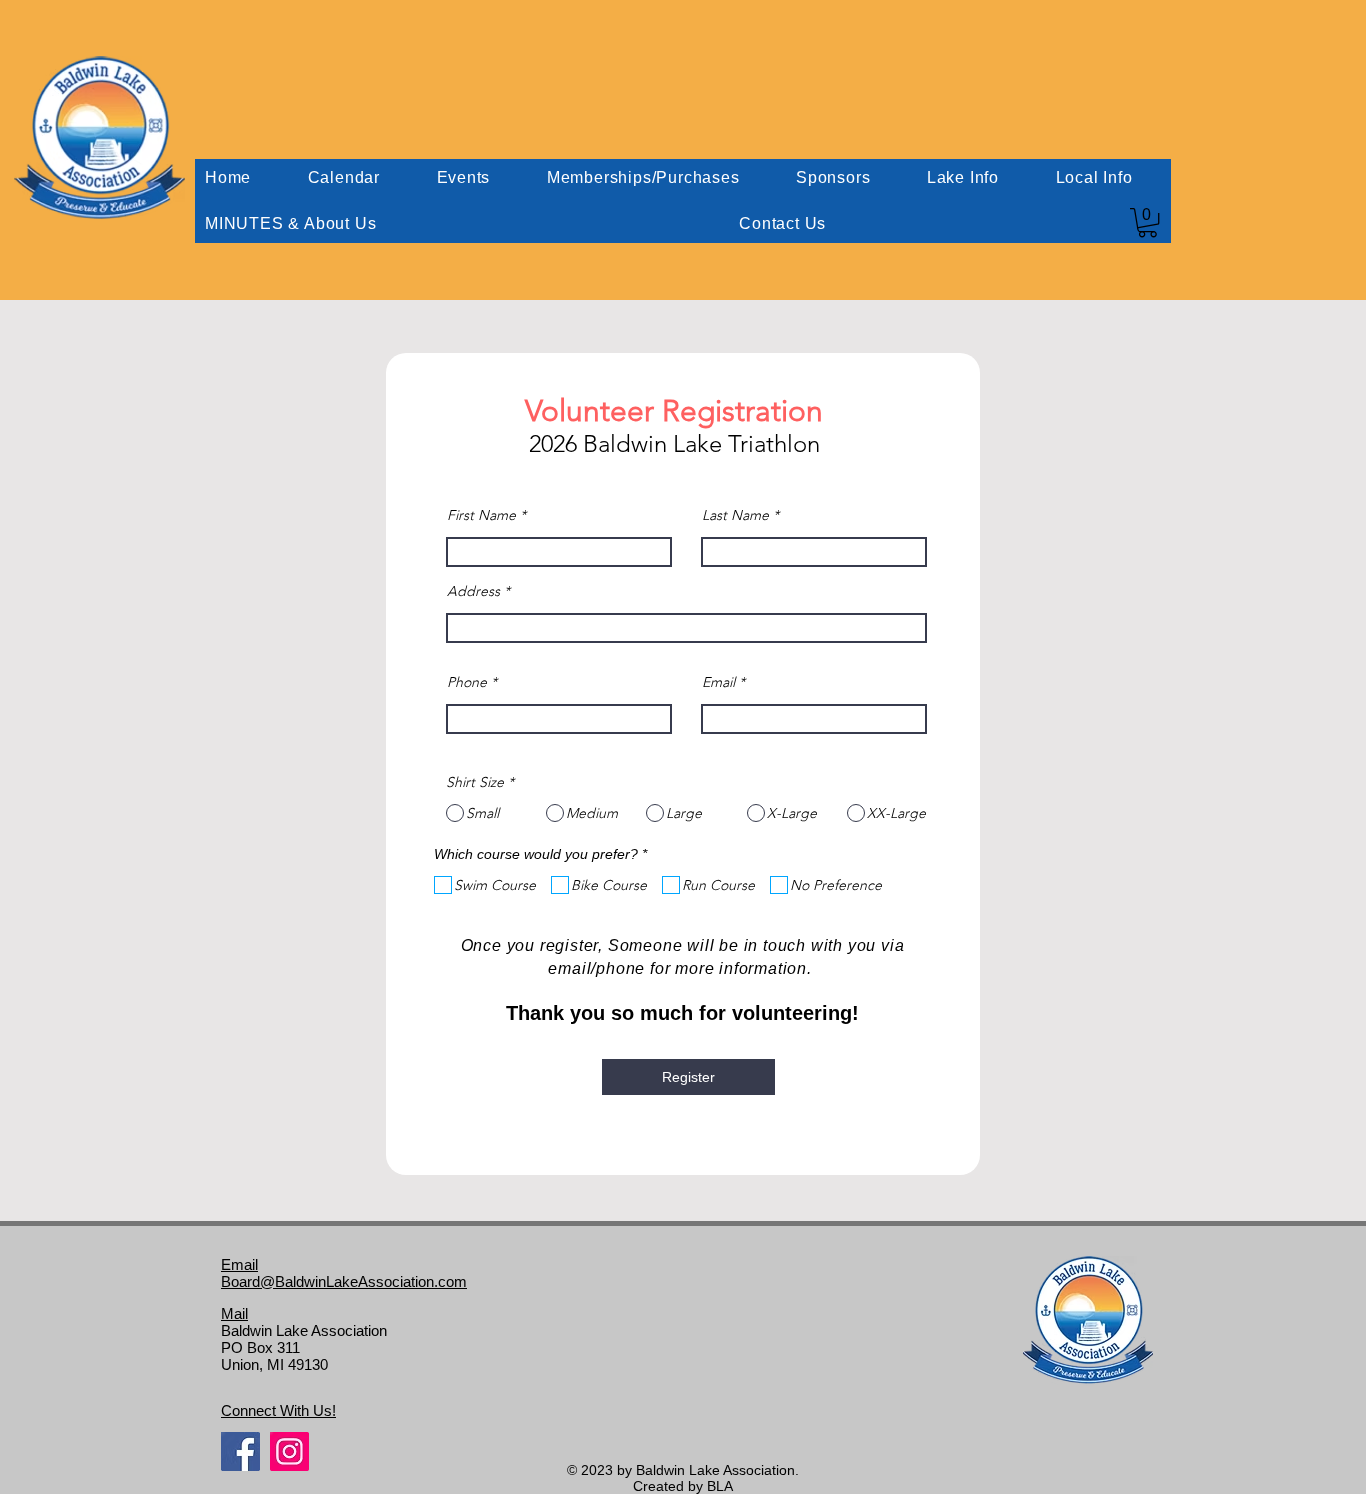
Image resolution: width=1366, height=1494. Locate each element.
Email (718, 682)
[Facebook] (240, 1451)
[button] (1147, 222)
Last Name (735, 515)
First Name (481, 515)
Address (473, 591)
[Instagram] (289, 1451)
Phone (467, 682)
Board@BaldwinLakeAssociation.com (344, 1281)
